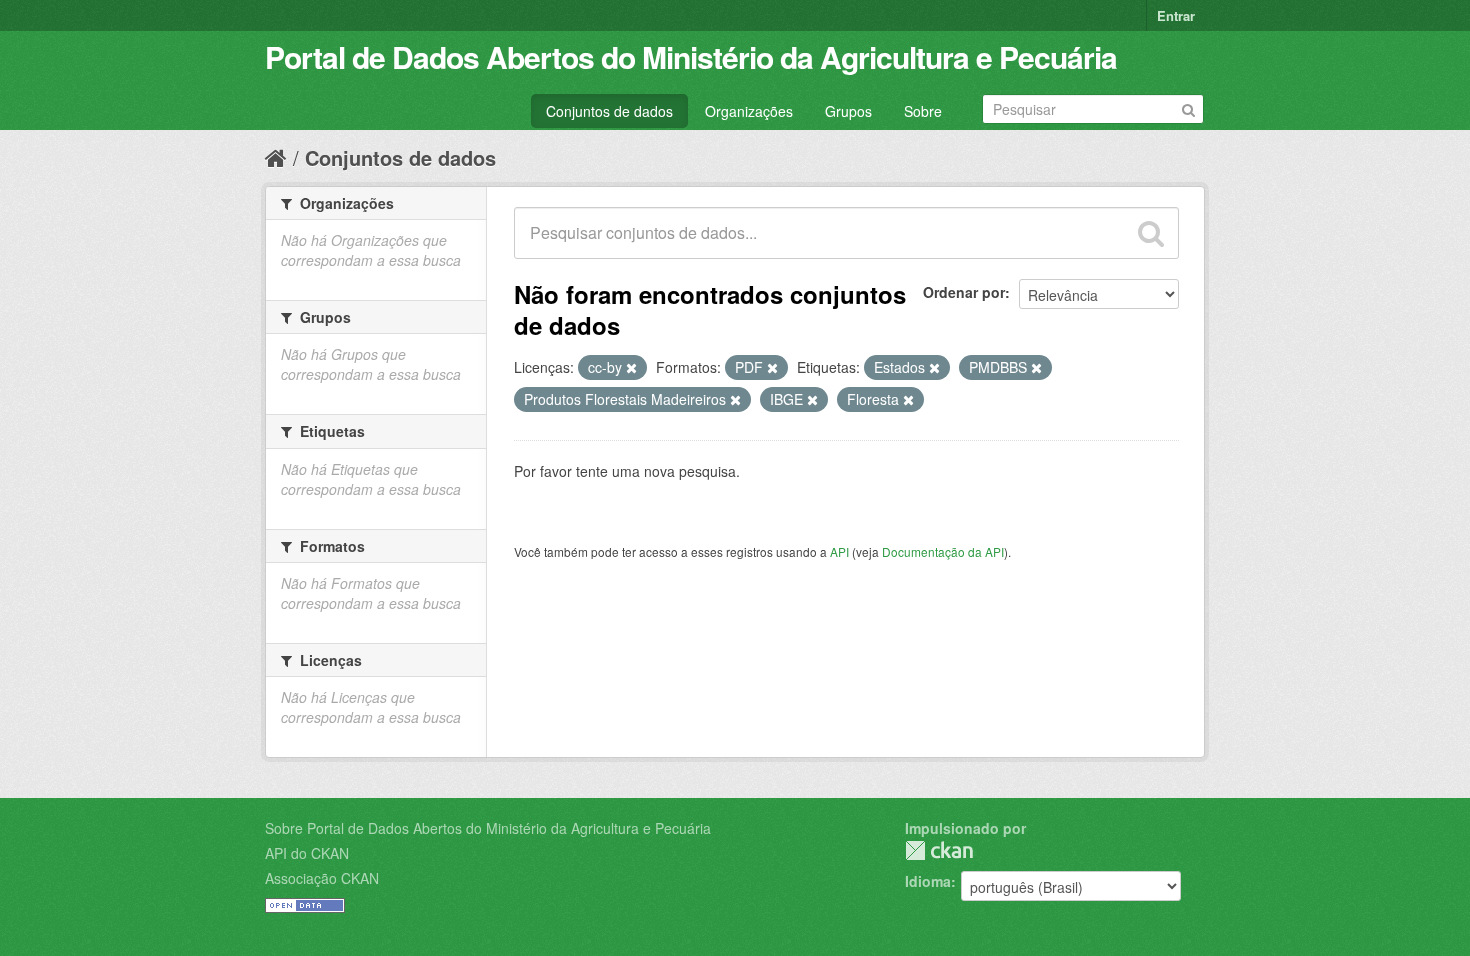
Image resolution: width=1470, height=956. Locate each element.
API (839, 551)
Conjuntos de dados (609, 111)
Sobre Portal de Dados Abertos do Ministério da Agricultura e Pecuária (488, 828)
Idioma (928, 881)
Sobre (923, 111)
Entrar (1176, 15)
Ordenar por (964, 292)
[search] (1151, 233)
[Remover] (631, 368)
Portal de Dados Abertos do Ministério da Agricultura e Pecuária (691, 56)
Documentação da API (943, 551)
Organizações (749, 111)
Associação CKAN (322, 878)
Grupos (848, 111)
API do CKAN (307, 853)
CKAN (939, 850)
